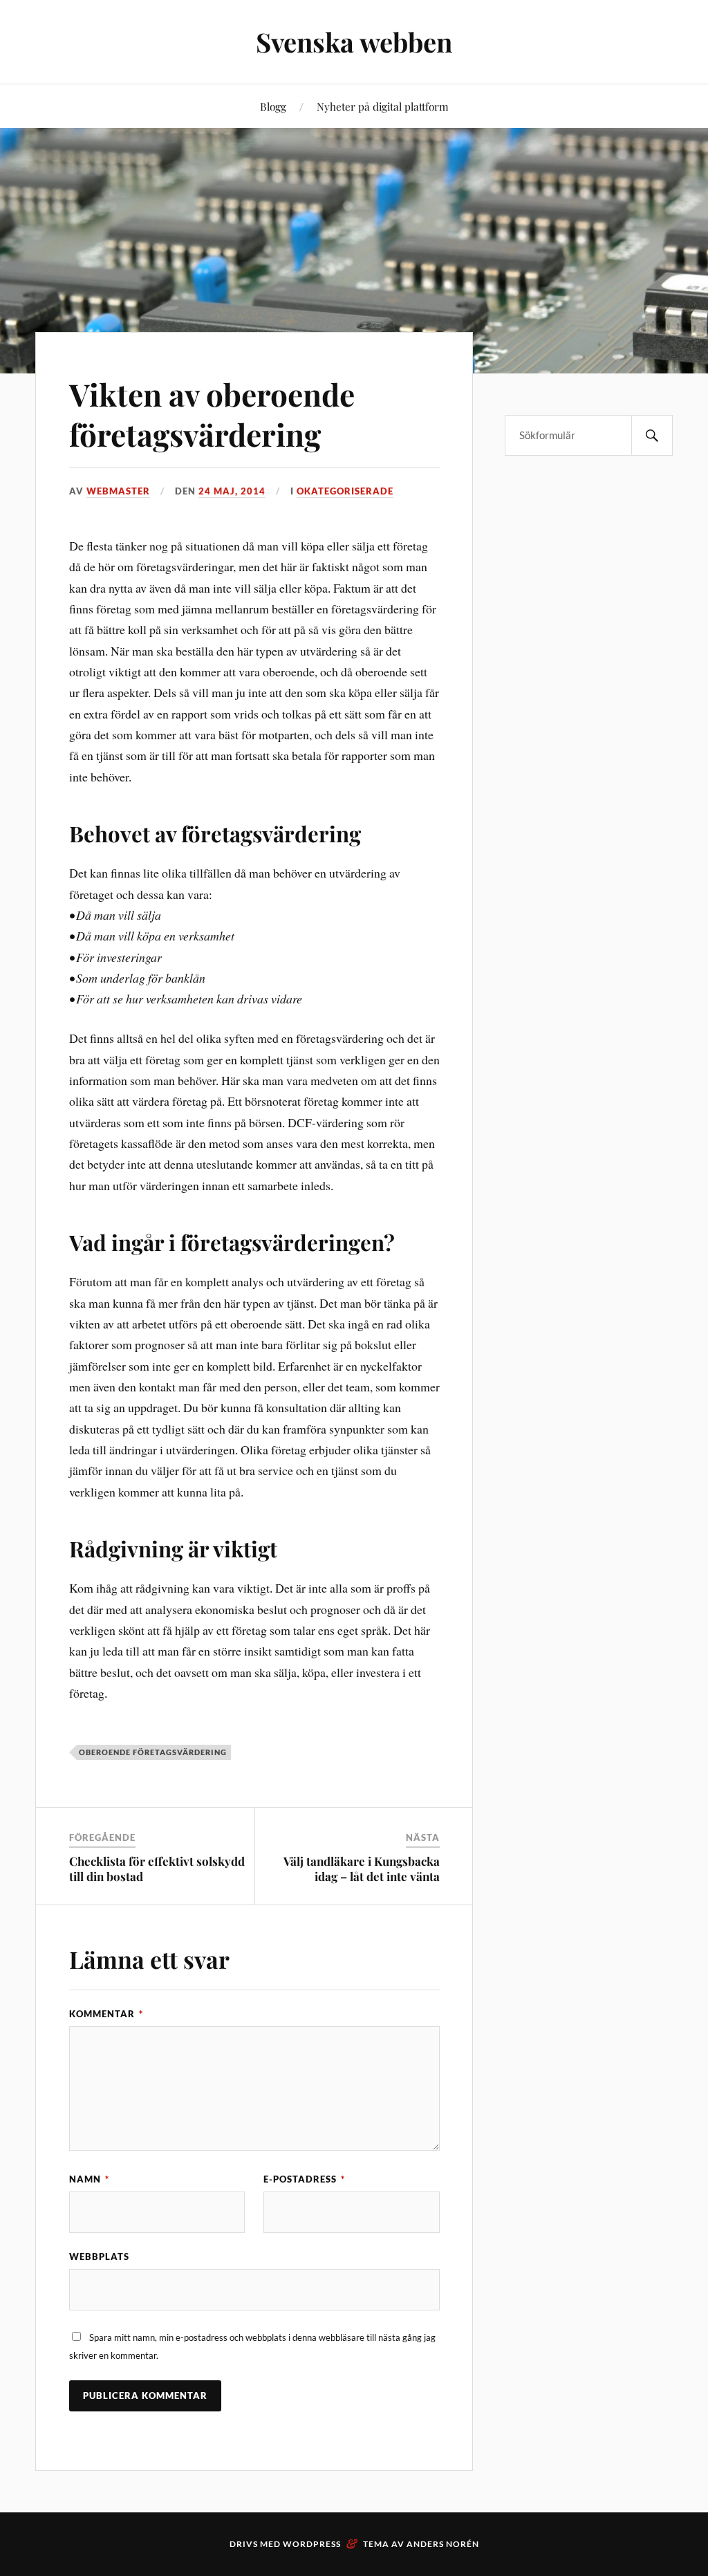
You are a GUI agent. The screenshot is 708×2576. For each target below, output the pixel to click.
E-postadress (304, 2179)
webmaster (118, 491)
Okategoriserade (345, 491)
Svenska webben (354, 42)
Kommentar (106, 2014)
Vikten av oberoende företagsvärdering (212, 414)
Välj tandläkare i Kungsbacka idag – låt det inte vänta (362, 1869)
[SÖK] (652, 435)
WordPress (312, 2544)
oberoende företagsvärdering (153, 1752)
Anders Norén (443, 2544)
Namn (89, 2179)
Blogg (273, 106)
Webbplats (99, 2257)
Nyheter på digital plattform (383, 106)
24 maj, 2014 (232, 491)
